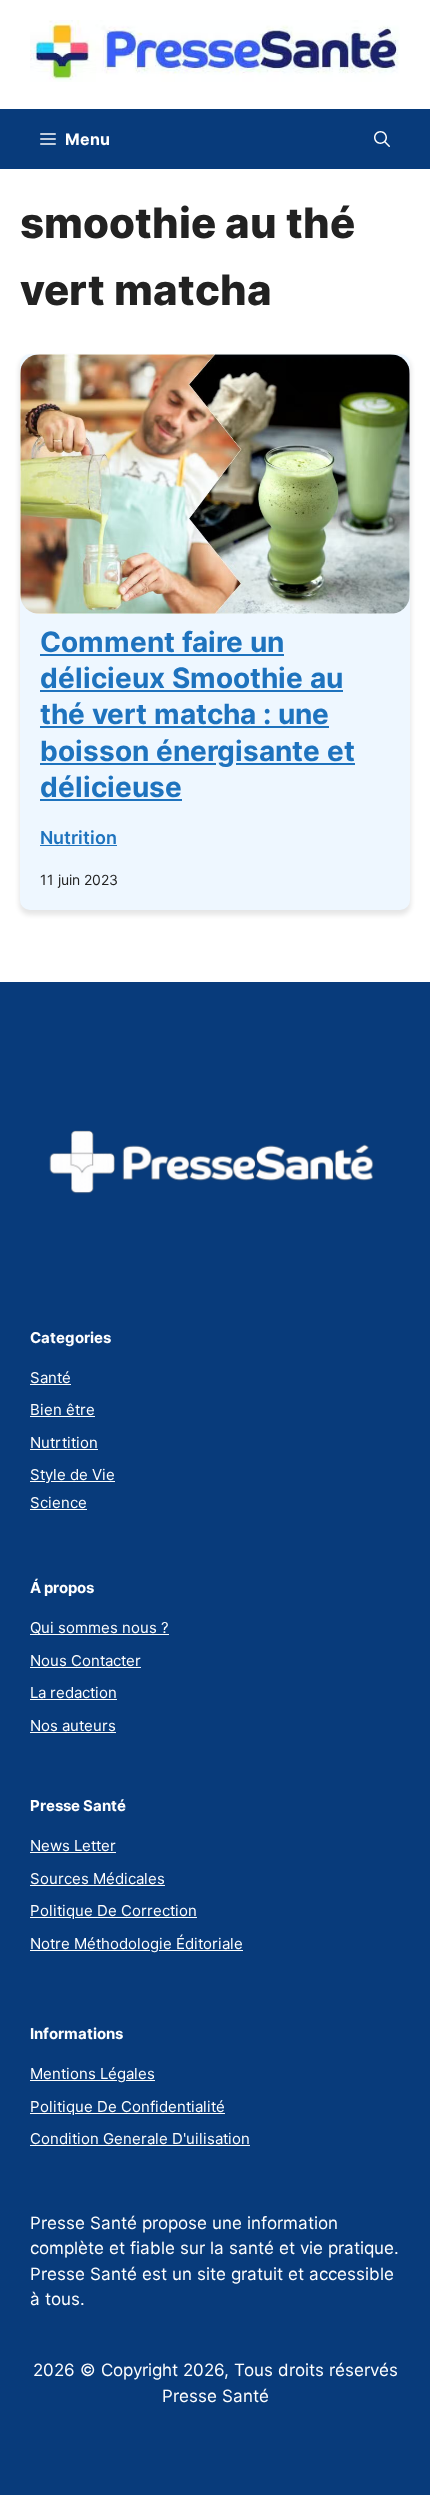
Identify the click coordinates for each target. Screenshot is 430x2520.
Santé (50, 1377)
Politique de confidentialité (127, 2106)
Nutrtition (64, 1442)
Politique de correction (113, 1910)
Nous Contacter (85, 1660)
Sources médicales (97, 1878)
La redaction (73, 1692)
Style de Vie (72, 1474)
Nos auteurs (73, 1725)
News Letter (73, 1845)
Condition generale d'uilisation (140, 2138)
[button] (382, 139)
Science (58, 1502)
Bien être (62, 1409)
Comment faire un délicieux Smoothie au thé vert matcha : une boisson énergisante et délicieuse (197, 715)
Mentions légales (92, 2073)
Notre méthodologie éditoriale (136, 1943)
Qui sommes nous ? (99, 1627)
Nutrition (78, 837)
